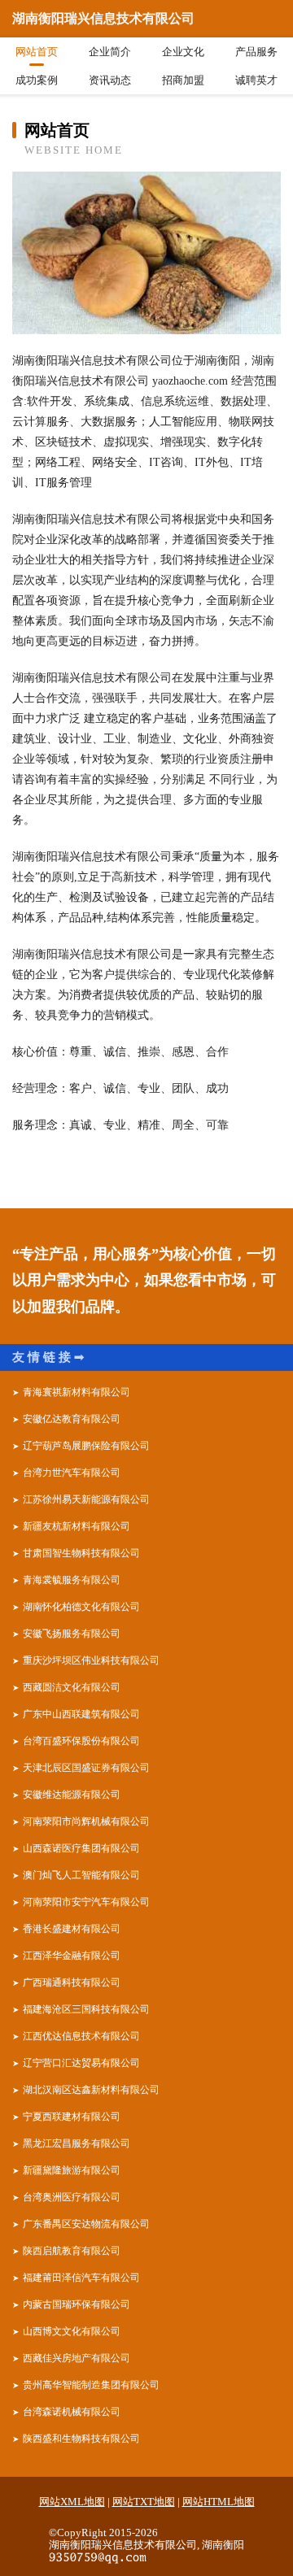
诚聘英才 (256, 80)
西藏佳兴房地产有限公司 (77, 2358)
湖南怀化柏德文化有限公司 (81, 1607)
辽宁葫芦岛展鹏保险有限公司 (86, 1446)
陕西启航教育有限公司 (72, 2251)
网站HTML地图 (219, 2502)
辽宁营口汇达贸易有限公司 (81, 2063)
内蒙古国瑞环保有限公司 (77, 2304)
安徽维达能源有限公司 (72, 1795)
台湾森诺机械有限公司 (72, 2412)
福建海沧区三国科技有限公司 (86, 2009)
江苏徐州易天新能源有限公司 (86, 1499)
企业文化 (183, 52)
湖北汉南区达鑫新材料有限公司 (91, 2090)
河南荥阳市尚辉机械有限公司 (86, 1821)
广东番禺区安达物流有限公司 (86, 2224)
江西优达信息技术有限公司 (81, 2036)
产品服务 (256, 52)
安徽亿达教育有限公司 (72, 1419)
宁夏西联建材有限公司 (72, 2117)
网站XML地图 (72, 2502)
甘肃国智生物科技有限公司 (81, 1553)
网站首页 (37, 52)
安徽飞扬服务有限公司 (72, 1634)
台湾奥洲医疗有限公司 (72, 2197)
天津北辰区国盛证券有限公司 (86, 1768)
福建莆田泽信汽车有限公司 (81, 2278)
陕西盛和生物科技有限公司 (81, 2439)
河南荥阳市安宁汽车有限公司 (86, 1902)
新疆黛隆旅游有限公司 (72, 2170)
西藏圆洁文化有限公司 (72, 1687)
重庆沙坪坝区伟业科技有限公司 (91, 1660)
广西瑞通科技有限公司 (72, 1982)
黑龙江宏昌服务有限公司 (77, 2143)
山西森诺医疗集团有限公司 (81, 1848)
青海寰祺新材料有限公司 (77, 1392)
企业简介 (110, 52)
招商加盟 (183, 80)
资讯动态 (110, 80)
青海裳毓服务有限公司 (72, 1580)
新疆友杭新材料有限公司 (77, 1526)
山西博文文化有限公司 (72, 2331)
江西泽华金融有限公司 (72, 1956)
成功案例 (37, 80)
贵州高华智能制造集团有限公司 (91, 2385)
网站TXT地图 (144, 2502)
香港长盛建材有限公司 (72, 1929)
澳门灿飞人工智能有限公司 (81, 1875)
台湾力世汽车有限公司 (72, 1473)
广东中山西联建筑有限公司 (81, 1714)
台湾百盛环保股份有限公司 (81, 1741)
